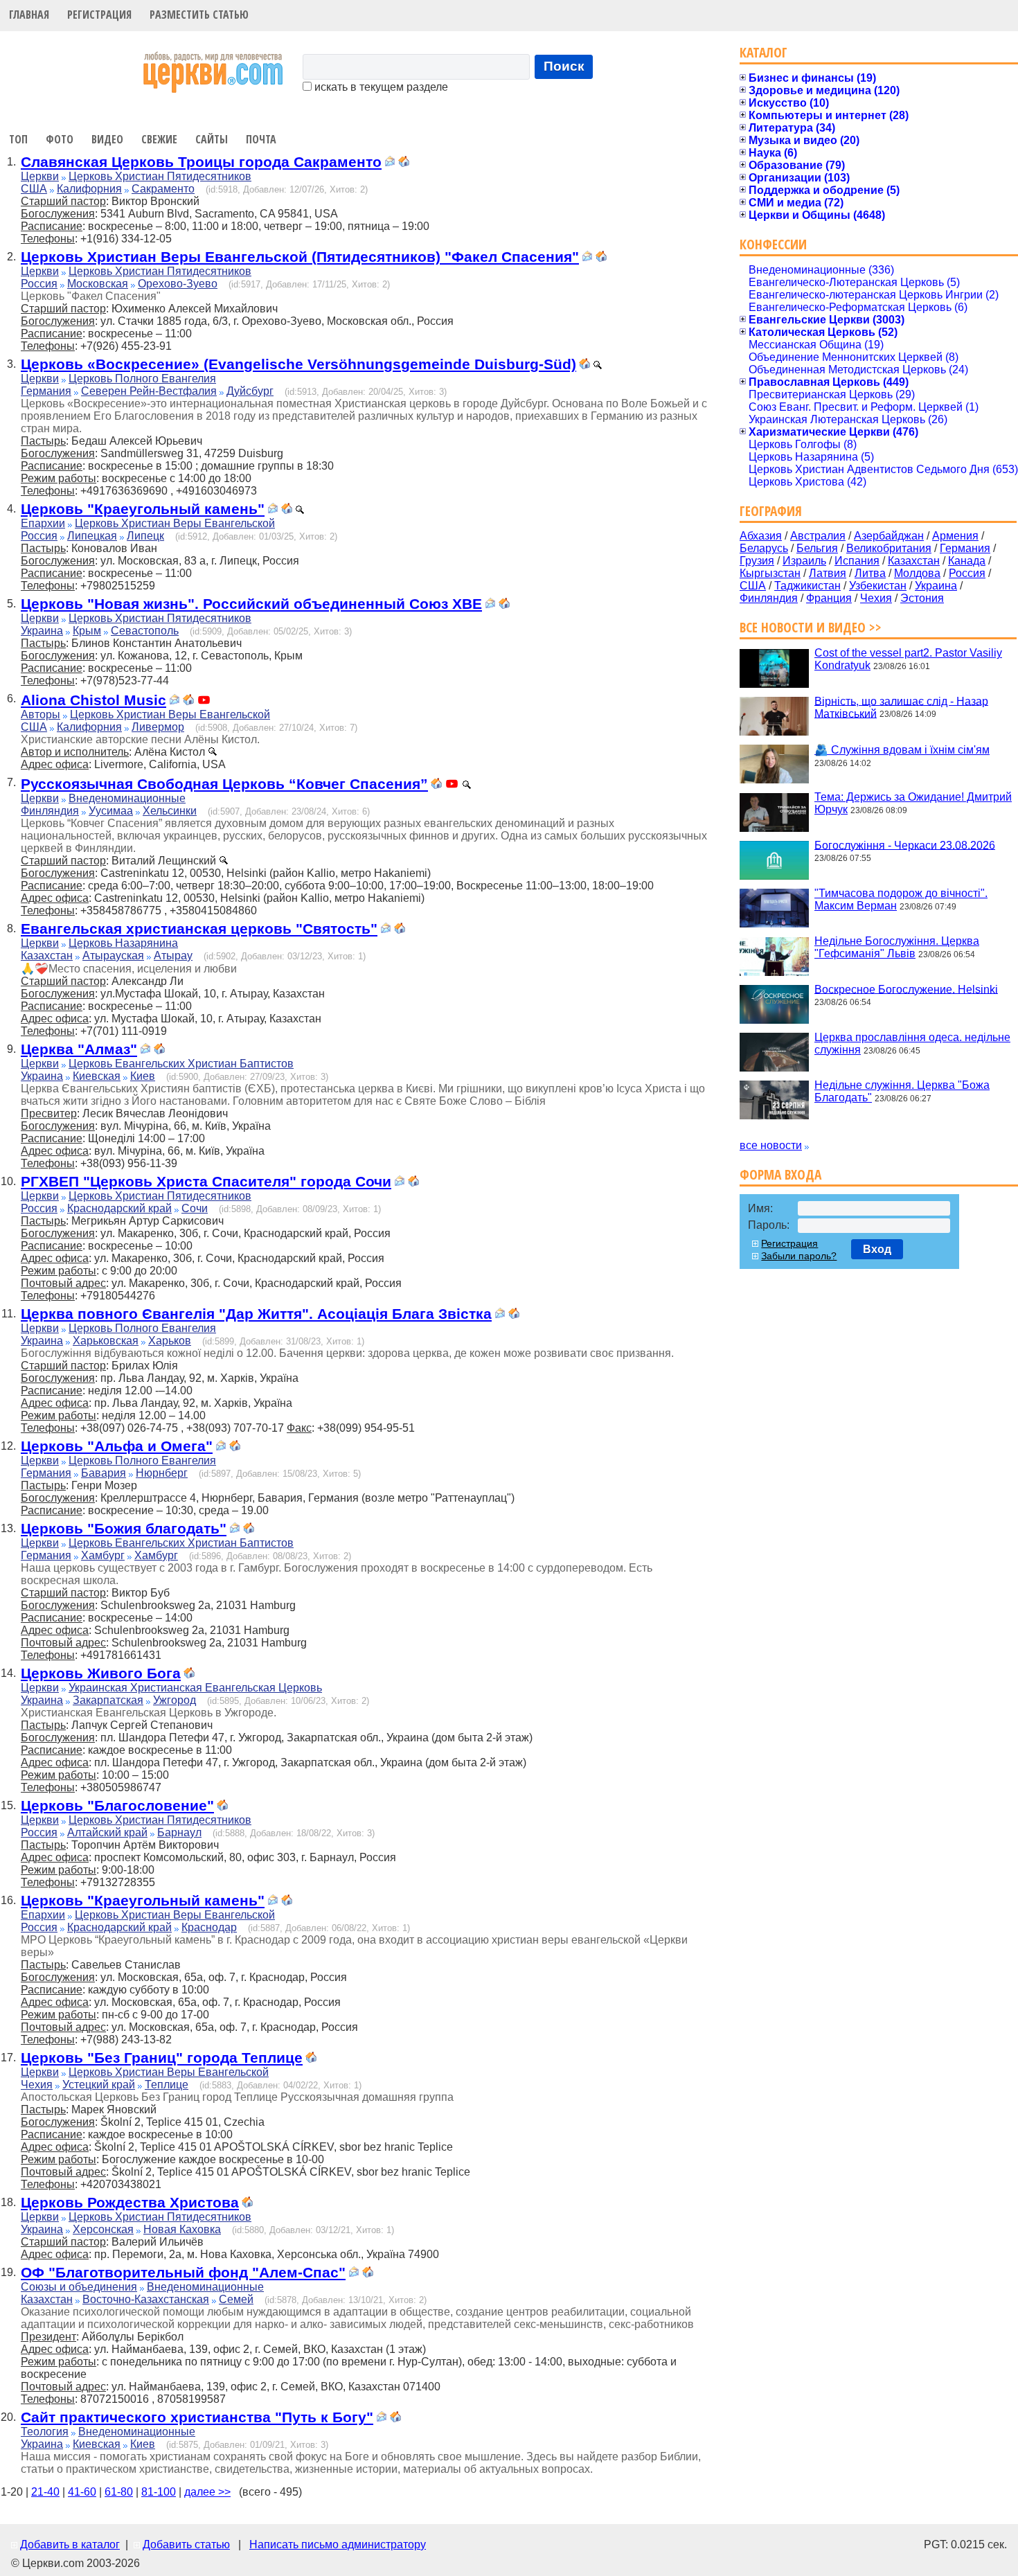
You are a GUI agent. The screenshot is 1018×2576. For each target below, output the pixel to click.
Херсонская (103, 2229)
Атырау (173, 956)
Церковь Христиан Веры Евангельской (175, 523)
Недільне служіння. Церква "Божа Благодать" (902, 1091)
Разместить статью (199, 15)
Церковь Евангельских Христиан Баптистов (181, 1064)
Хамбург (103, 1555)
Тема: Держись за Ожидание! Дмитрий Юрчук (913, 803)
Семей (236, 2299)
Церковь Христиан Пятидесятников (160, 176)
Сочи (195, 1208)
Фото (60, 139)
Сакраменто (163, 189)
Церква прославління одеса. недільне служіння (912, 1043)
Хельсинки (170, 811)
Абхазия (761, 536)
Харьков (170, 1341)
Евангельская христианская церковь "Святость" (199, 929)
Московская (98, 284)
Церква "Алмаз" (79, 1049)
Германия (46, 391)
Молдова (917, 573)
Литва (870, 573)
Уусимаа (111, 811)
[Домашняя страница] (404, 163)
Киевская (97, 1076)
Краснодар (209, 1927)
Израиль (804, 561)
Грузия (757, 561)
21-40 (45, 2492)
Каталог (763, 52)
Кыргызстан (770, 573)
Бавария (104, 1473)
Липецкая (92, 536)
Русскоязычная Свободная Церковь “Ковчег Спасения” (224, 784)
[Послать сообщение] (390, 163)
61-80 (119, 2492)
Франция (829, 598)
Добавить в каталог (70, 2544)
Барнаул (179, 1832)
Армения (955, 536)
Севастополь (145, 631)
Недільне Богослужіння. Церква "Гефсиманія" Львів (897, 947)
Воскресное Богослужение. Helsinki (906, 989)
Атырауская (113, 956)
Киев (143, 1076)
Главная (29, 15)
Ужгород (175, 1700)
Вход (877, 1249)
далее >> (207, 2492)
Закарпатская (108, 1700)
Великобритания (889, 548)
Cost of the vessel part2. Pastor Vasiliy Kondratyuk (908, 659)
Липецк (145, 536)
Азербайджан (889, 536)
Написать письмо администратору (338, 2544)
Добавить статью (186, 2544)
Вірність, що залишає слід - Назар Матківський (901, 707)
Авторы (41, 714)
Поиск (564, 66)
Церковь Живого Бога (101, 1673)
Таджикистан (807, 586)
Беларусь (764, 548)
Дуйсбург (250, 391)
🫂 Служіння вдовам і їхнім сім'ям (902, 750)
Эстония (922, 598)
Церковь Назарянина (123, 943)
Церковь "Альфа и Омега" (117, 1446)
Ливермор (158, 727)
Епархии (43, 523)
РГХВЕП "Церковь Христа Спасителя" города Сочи (206, 1181)
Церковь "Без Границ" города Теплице (162, 2058)
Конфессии (773, 244)
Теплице (167, 2085)
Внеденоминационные (127, 798)
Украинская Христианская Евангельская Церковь (195, 1688)
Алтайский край (107, 1832)
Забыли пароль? (799, 1256)
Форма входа (780, 1174)
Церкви (40, 176)
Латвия (828, 573)
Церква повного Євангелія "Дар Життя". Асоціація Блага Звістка (256, 1314)
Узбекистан (878, 586)
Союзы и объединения (79, 2287)
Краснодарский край (119, 1208)
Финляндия (50, 811)
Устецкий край (99, 2085)
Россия (39, 284)
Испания (857, 561)
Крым (87, 631)
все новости (771, 1145)
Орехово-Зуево (178, 284)
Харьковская (106, 1341)
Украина (42, 631)
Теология (45, 2432)
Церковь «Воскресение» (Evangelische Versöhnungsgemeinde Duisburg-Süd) (298, 364)
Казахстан (47, 956)
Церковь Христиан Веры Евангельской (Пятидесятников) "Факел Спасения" (300, 257)
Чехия (37, 2085)
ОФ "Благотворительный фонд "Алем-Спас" (183, 2272)
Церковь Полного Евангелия (142, 379)
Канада (967, 561)
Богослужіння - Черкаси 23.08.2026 (905, 845)
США (34, 189)
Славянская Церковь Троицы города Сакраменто (201, 162)
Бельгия (817, 548)
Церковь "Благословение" (117, 1805)
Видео (107, 139)
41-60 (82, 2492)
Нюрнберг (162, 1473)
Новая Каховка (182, 2229)
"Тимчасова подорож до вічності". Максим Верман (901, 899)
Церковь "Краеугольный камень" (143, 509)
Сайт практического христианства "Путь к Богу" (197, 2417)
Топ (18, 139)
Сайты (212, 139)
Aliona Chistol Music (93, 700)
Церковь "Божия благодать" (124, 1528)
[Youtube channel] (204, 701)
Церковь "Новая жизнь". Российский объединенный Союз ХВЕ (251, 604)
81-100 (159, 2492)
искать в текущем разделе (380, 87)
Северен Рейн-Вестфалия (149, 391)
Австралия (818, 536)
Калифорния (89, 189)
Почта (261, 139)
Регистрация (99, 15)
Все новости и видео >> (811, 627)
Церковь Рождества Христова (130, 2202)
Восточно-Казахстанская (146, 2299)
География (771, 511)
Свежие (159, 139)
